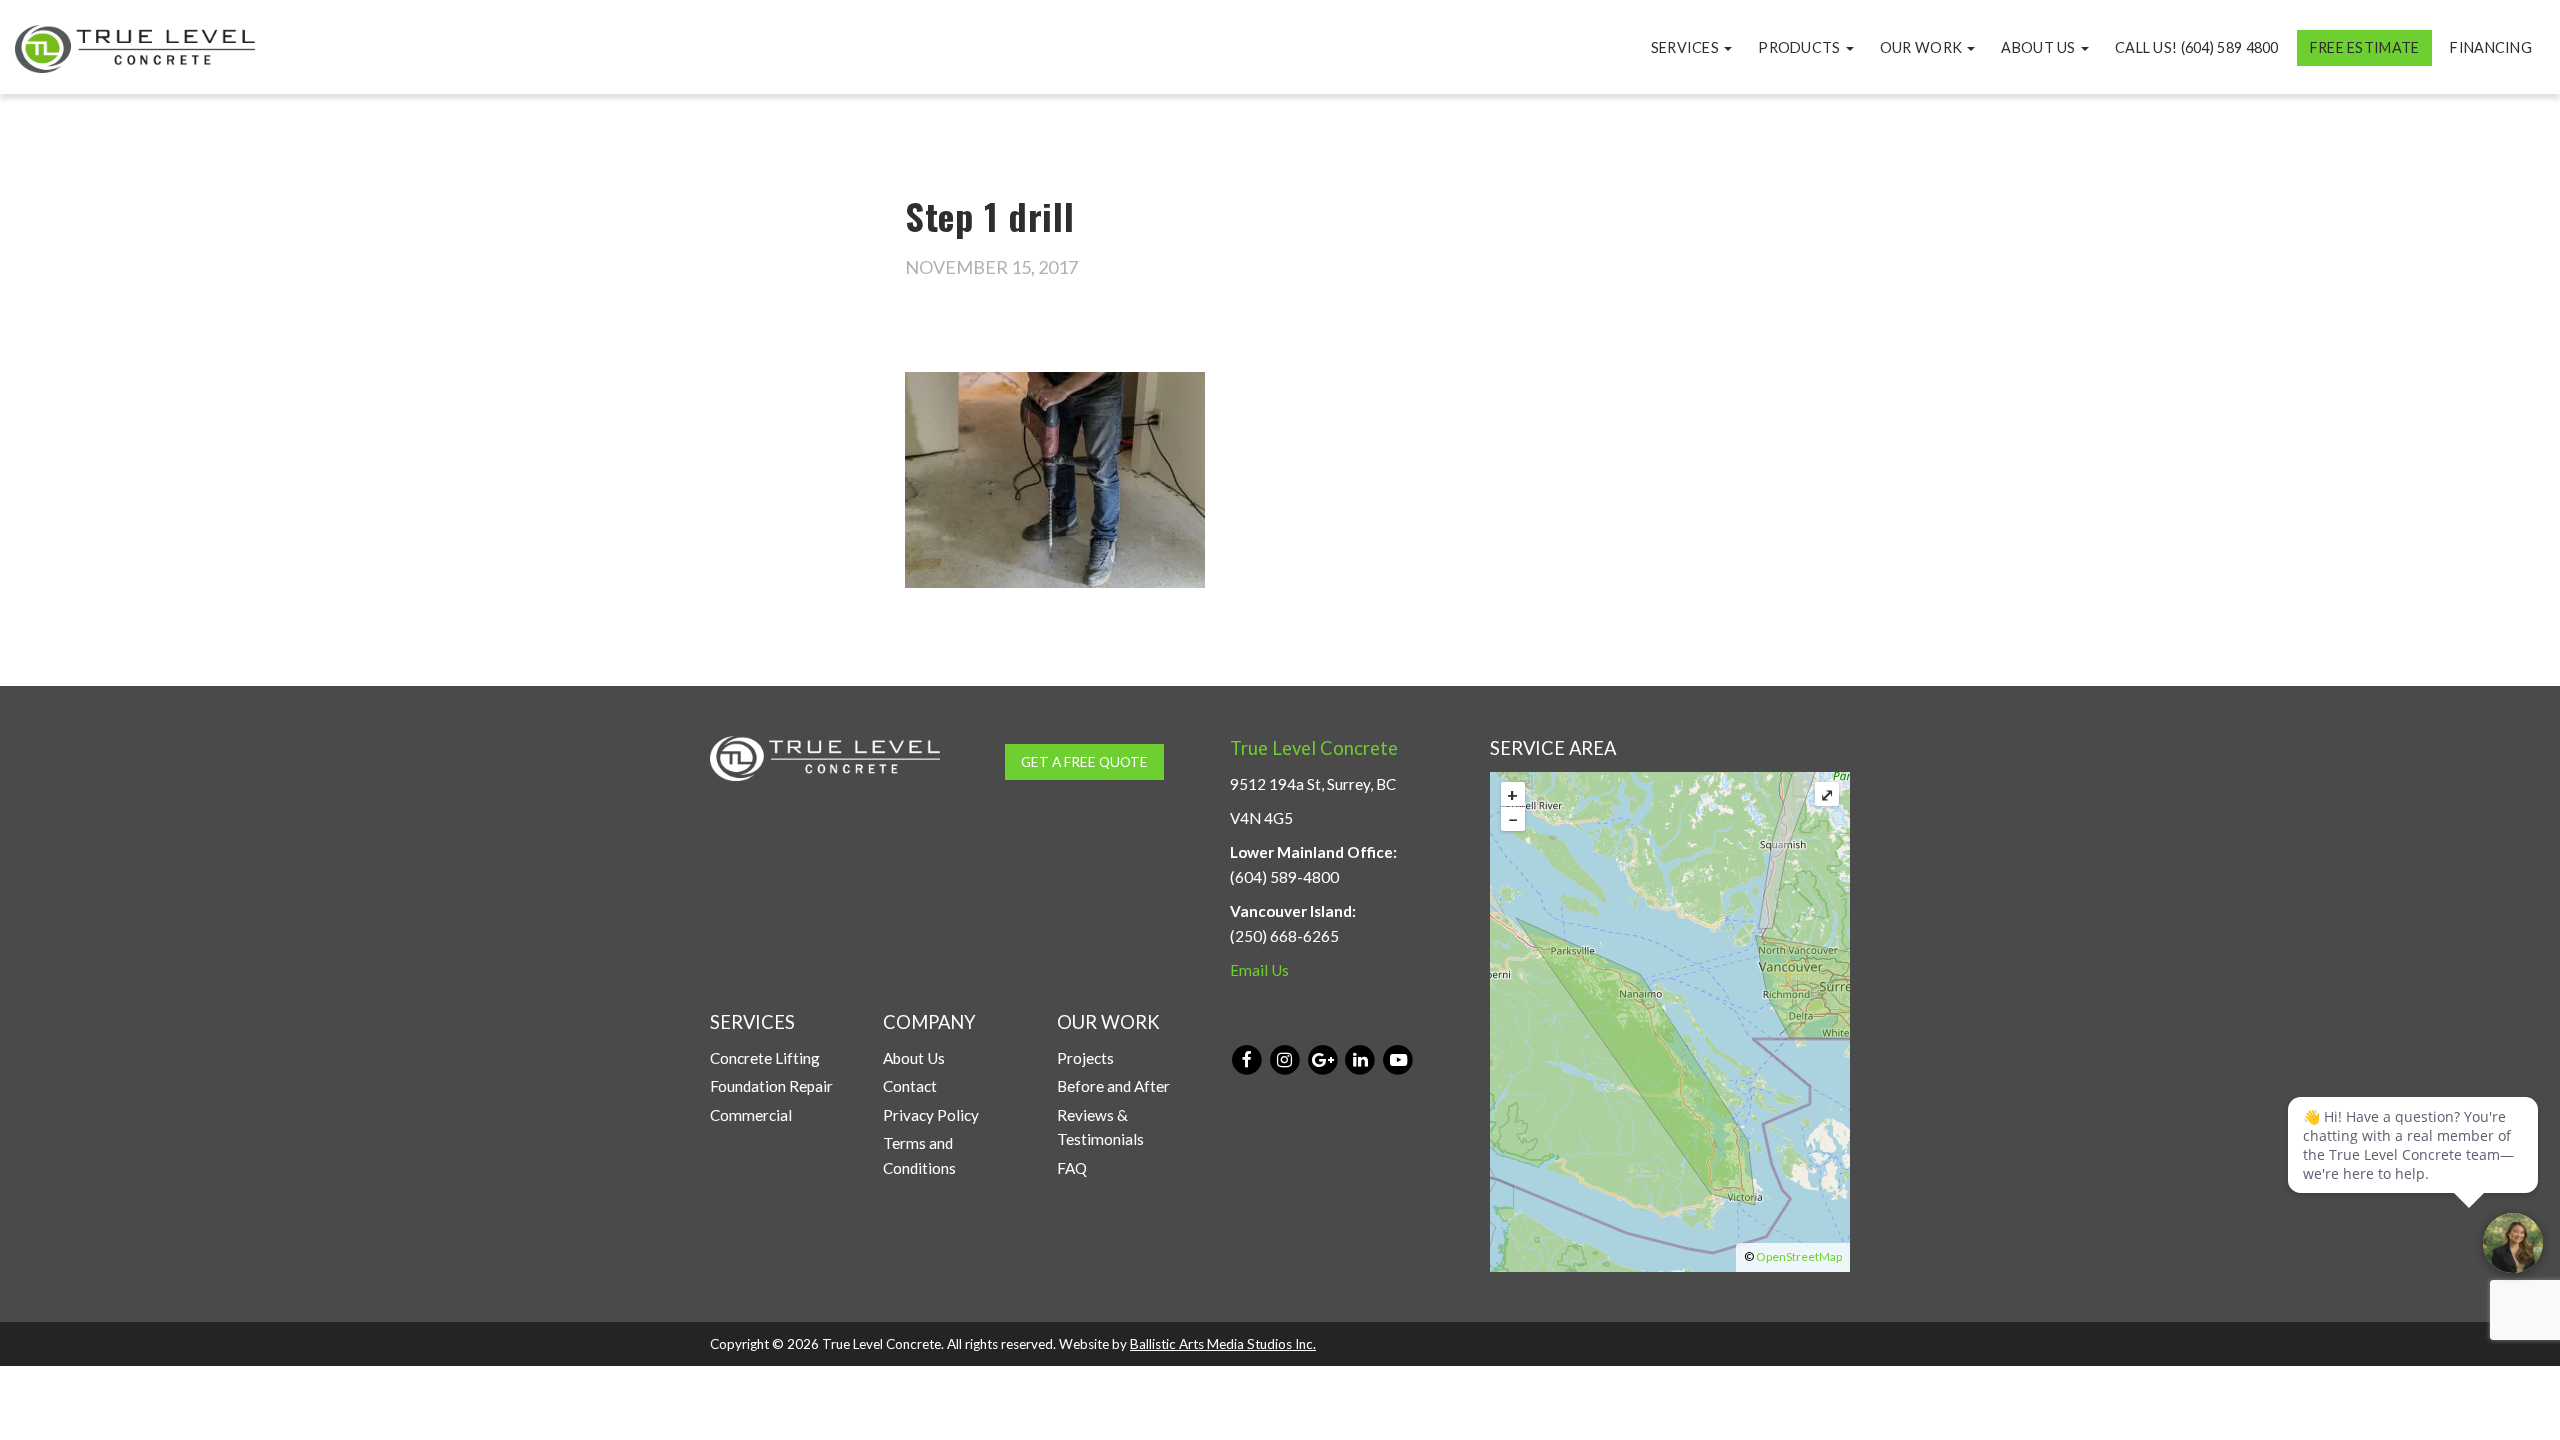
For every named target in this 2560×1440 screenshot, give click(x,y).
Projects (1085, 1058)
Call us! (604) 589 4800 (2197, 47)
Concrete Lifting (765, 1058)
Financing (2491, 47)
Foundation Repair (771, 1086)
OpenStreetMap (1799, 1256)
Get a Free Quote (1084, 761)
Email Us (1259, 970)
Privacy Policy (931, 1115)
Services (1687, 47)
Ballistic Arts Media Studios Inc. (1223, 1344)
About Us (2040, 47)
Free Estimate (2365, 47)
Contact (910, 1086)
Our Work (1923, 47)
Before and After (1113, 1086)
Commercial (751, 1115)
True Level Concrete (1314, 748)
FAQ (1072, 1168)
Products (1801, 47)
